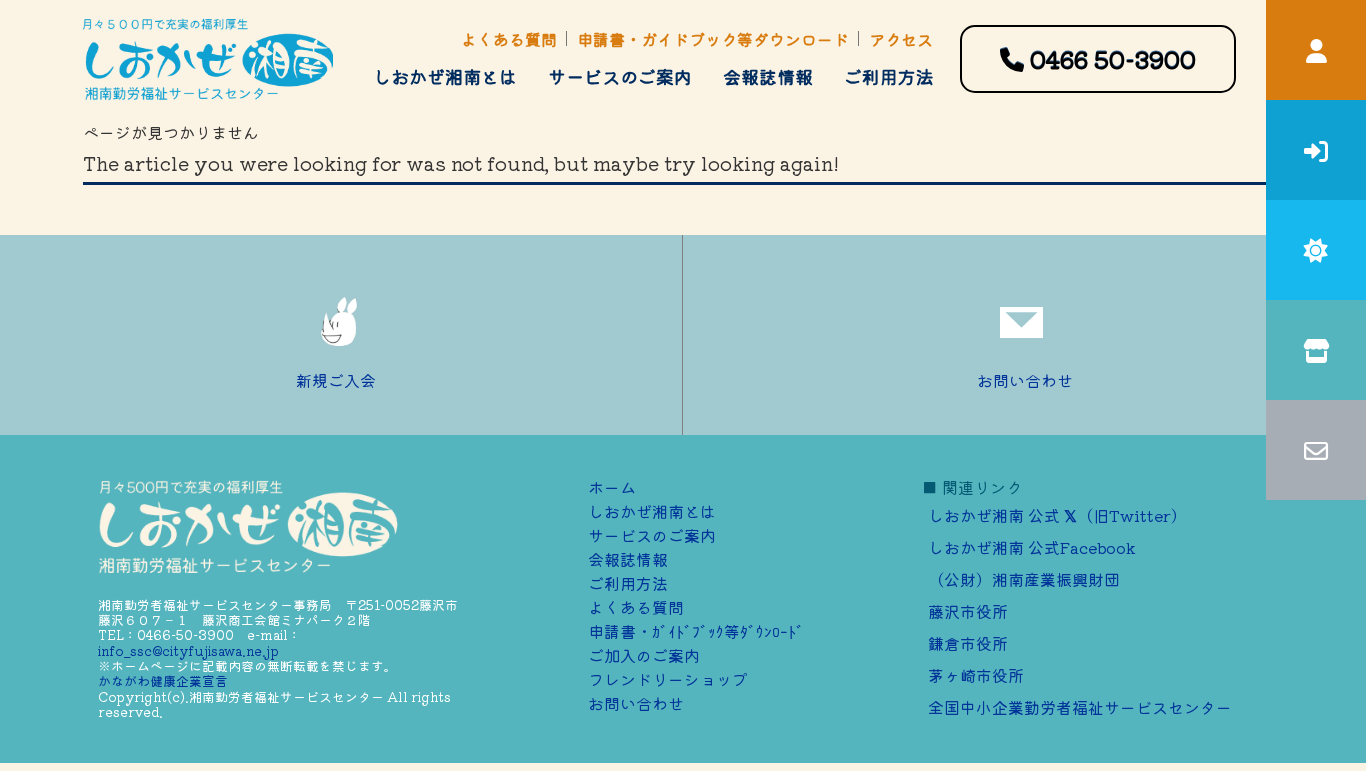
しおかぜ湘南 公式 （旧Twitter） (1057, 515)
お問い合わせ (1025, 380)
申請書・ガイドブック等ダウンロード (713, 39)
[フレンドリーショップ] (1316, 350)
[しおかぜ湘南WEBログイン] (1316, 50)
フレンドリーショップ (668, 679)
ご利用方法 (889, 76)
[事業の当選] (1316, 250)
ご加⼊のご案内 (644, 655)
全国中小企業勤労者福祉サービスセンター (1080, 707)
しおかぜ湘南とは (445, 76)
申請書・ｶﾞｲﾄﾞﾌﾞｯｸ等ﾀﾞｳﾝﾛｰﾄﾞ (696, 631)
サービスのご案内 (620, 76)
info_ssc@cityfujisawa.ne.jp (188, 650)
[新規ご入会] (1316, 150)
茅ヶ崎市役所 (976, 675)
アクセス (901, 39)
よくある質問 (509, 39)
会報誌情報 (768, 76)
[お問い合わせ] (1316, 450)
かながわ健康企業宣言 (163, 680)
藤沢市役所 (968, 611)
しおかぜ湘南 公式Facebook (1032, 547)
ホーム (612, 487)
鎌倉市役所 (968, 643)
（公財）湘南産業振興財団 (1024, 579)
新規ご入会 (336, 380)
